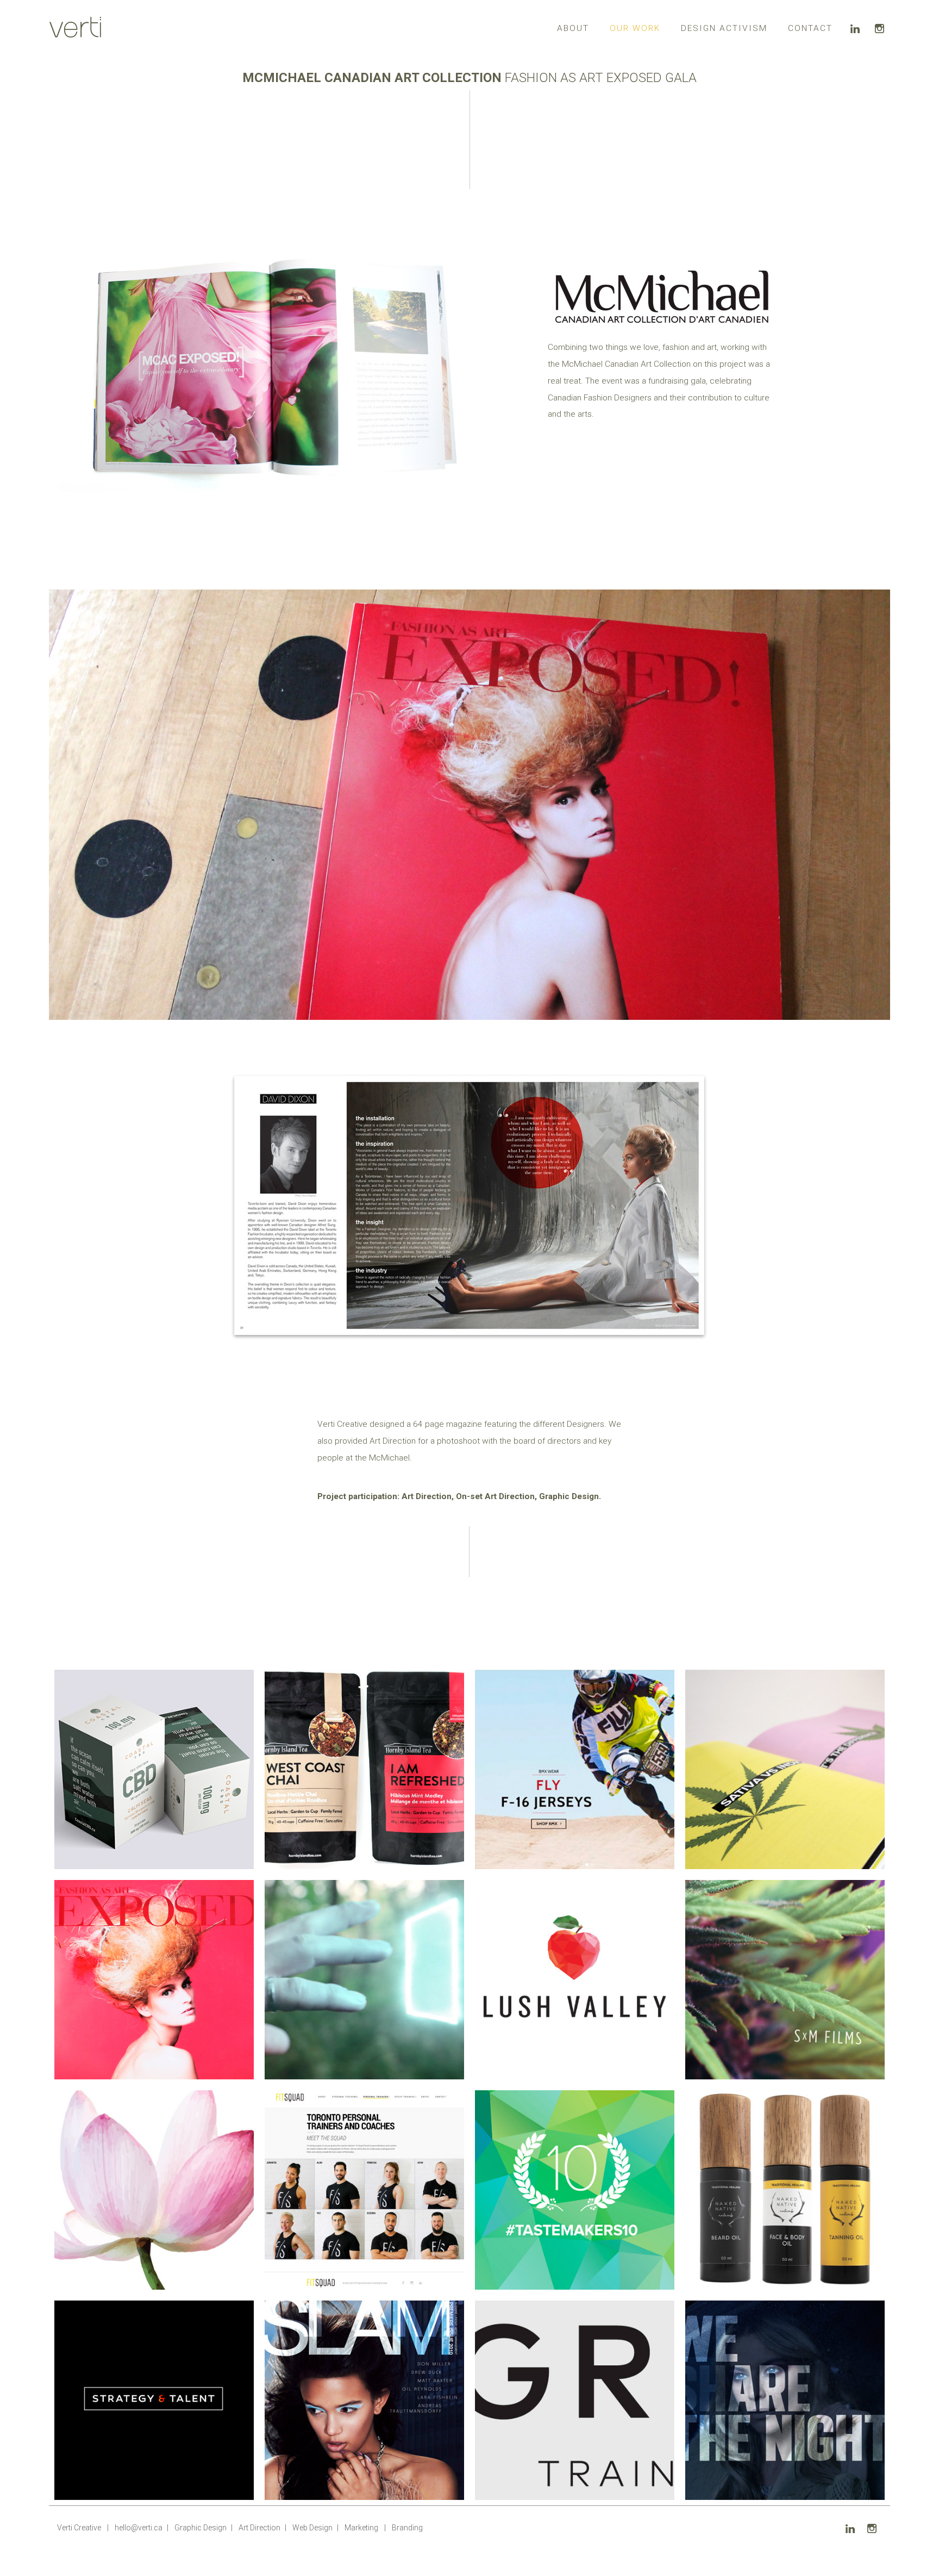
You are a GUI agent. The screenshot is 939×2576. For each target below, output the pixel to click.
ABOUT (573, 28)
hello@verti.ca (139, 2528)
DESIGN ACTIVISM (724, 28)
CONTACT (810, 28)
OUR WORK (635, 28)
